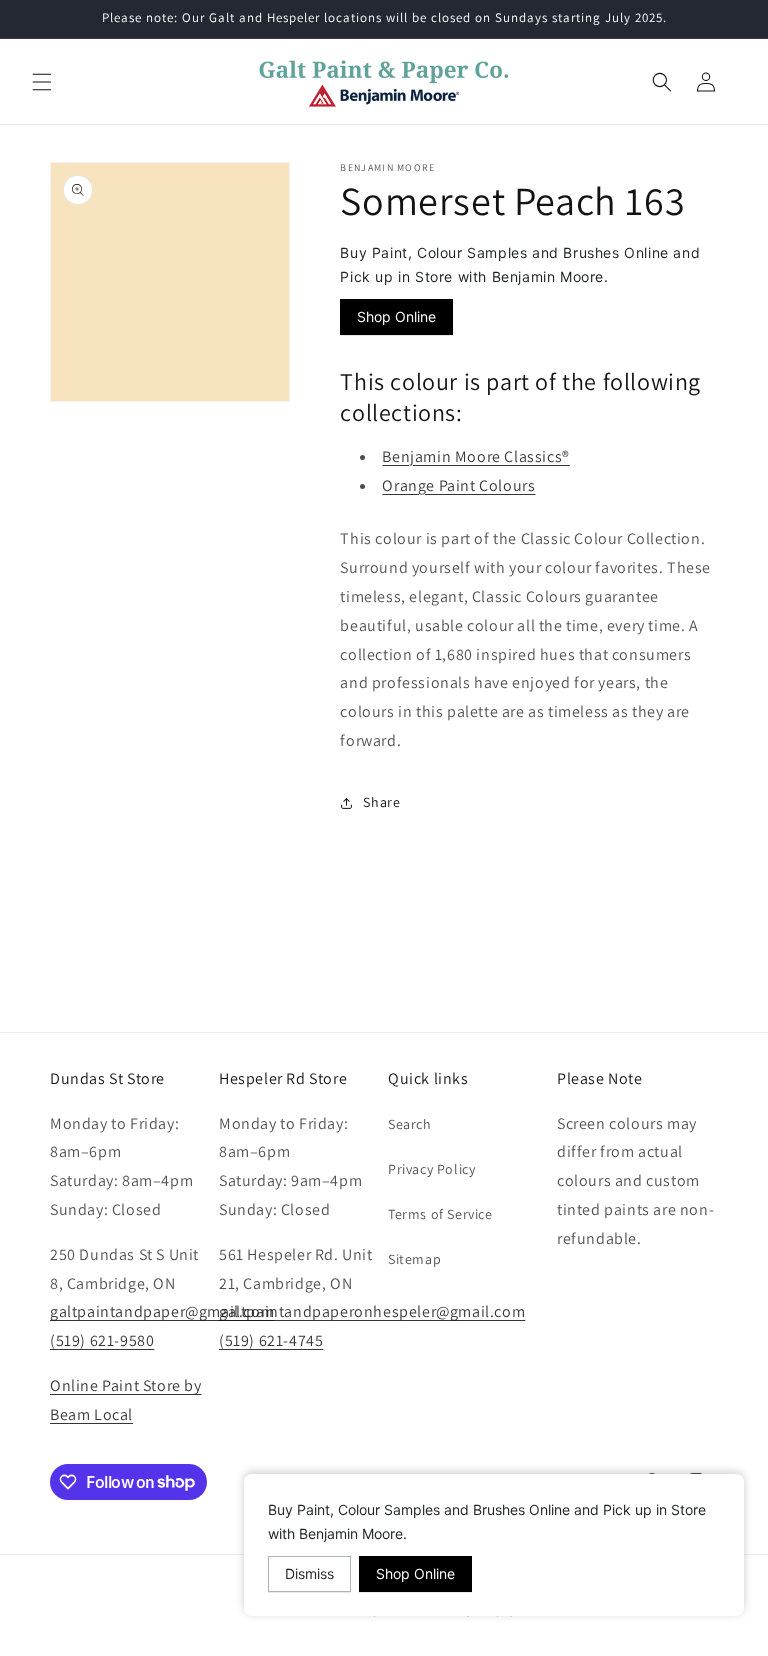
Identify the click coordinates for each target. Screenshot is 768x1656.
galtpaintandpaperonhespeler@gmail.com (372, 1311)
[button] (42, 82)
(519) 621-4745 (271, 1340)
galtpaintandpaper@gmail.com (162, 1311)
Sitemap (414, 1259)
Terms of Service (440, 1214)
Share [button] (381, 802)
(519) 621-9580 (102, 1340)
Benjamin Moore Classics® (475, 456)
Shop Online (396, 316)
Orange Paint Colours (458, 485)
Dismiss (309, 1573)
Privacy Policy (431, 1169)
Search (410, 1124)
